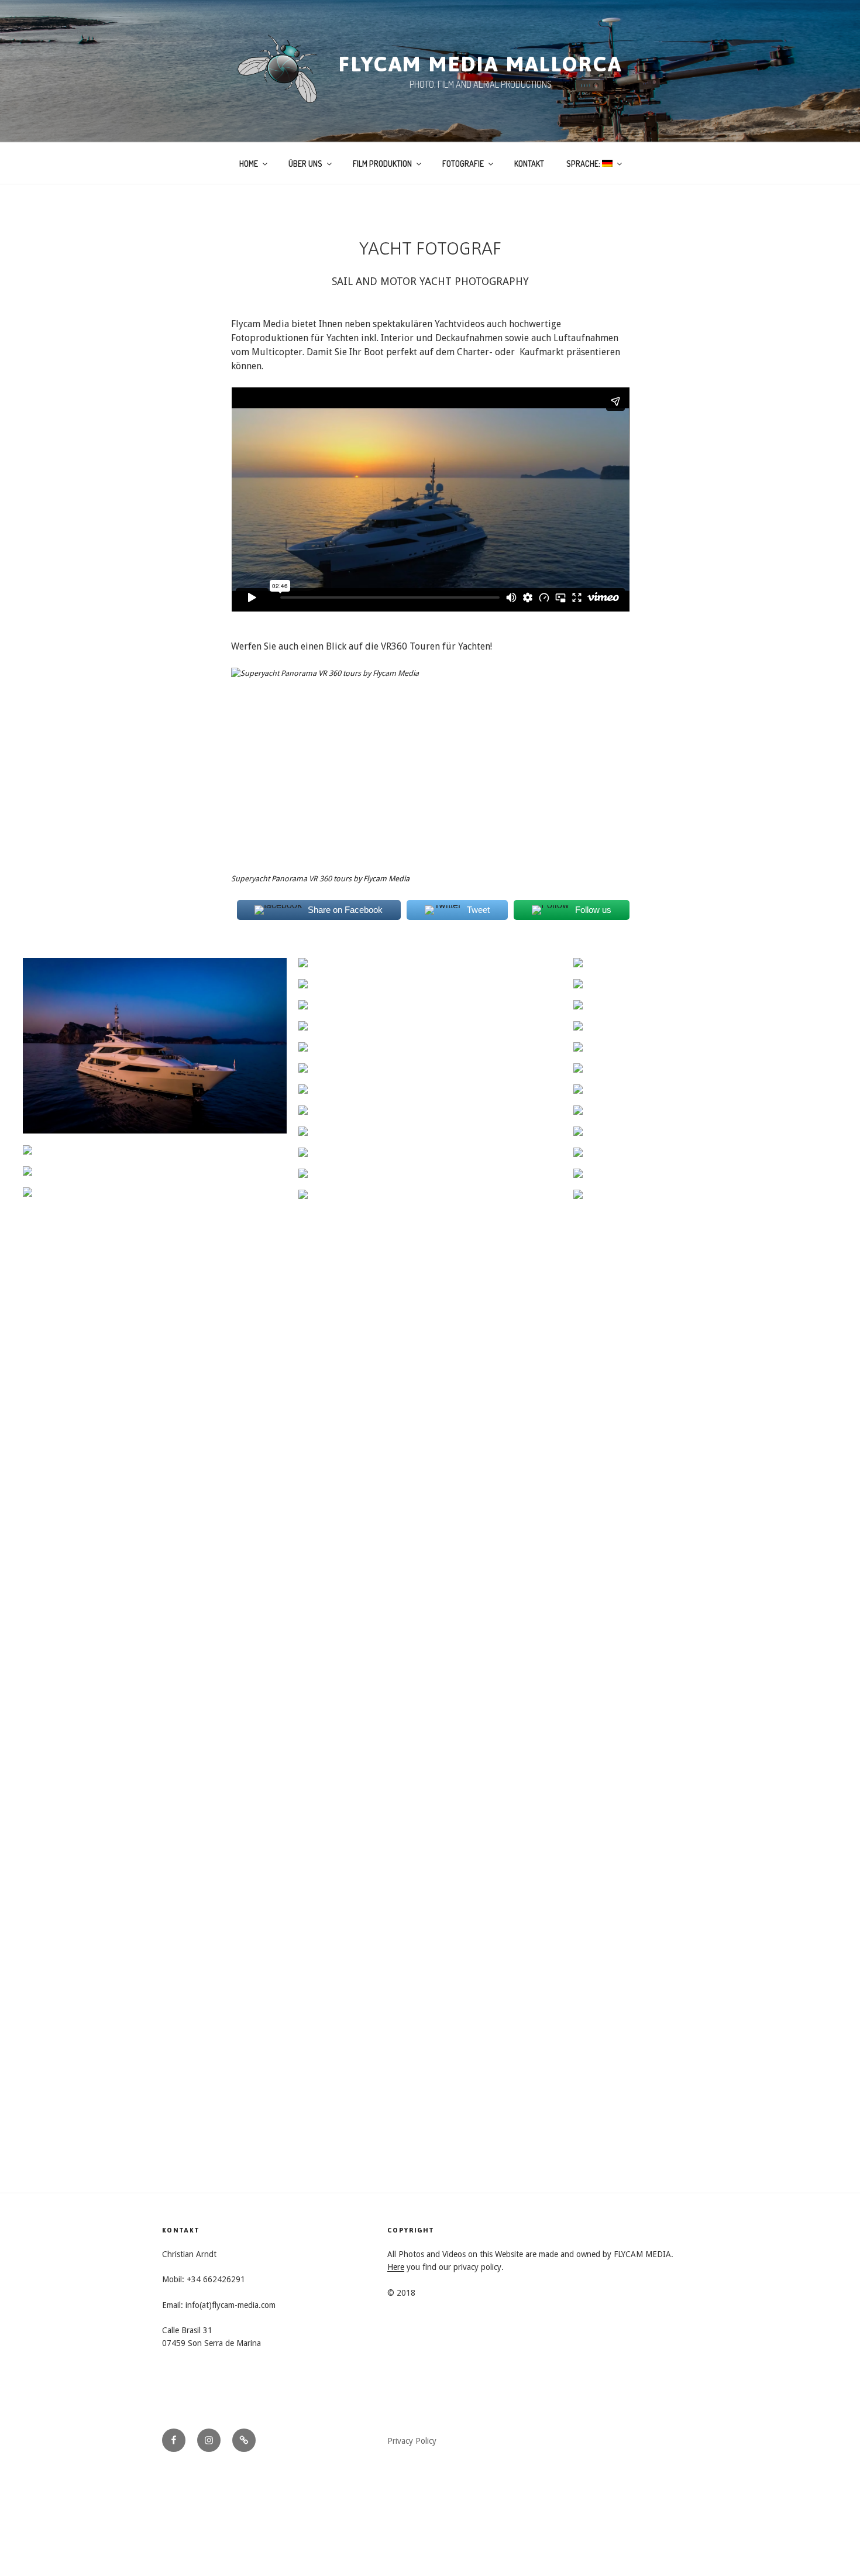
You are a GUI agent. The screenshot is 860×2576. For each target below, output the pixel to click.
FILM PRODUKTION (382, 164)
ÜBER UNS (305, 164)
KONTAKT (529, 164)
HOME (249, 164)
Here (396, 2267)
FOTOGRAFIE (463, 164)
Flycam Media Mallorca (480, 64)
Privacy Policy (412, 2441)
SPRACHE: (584, 164)
